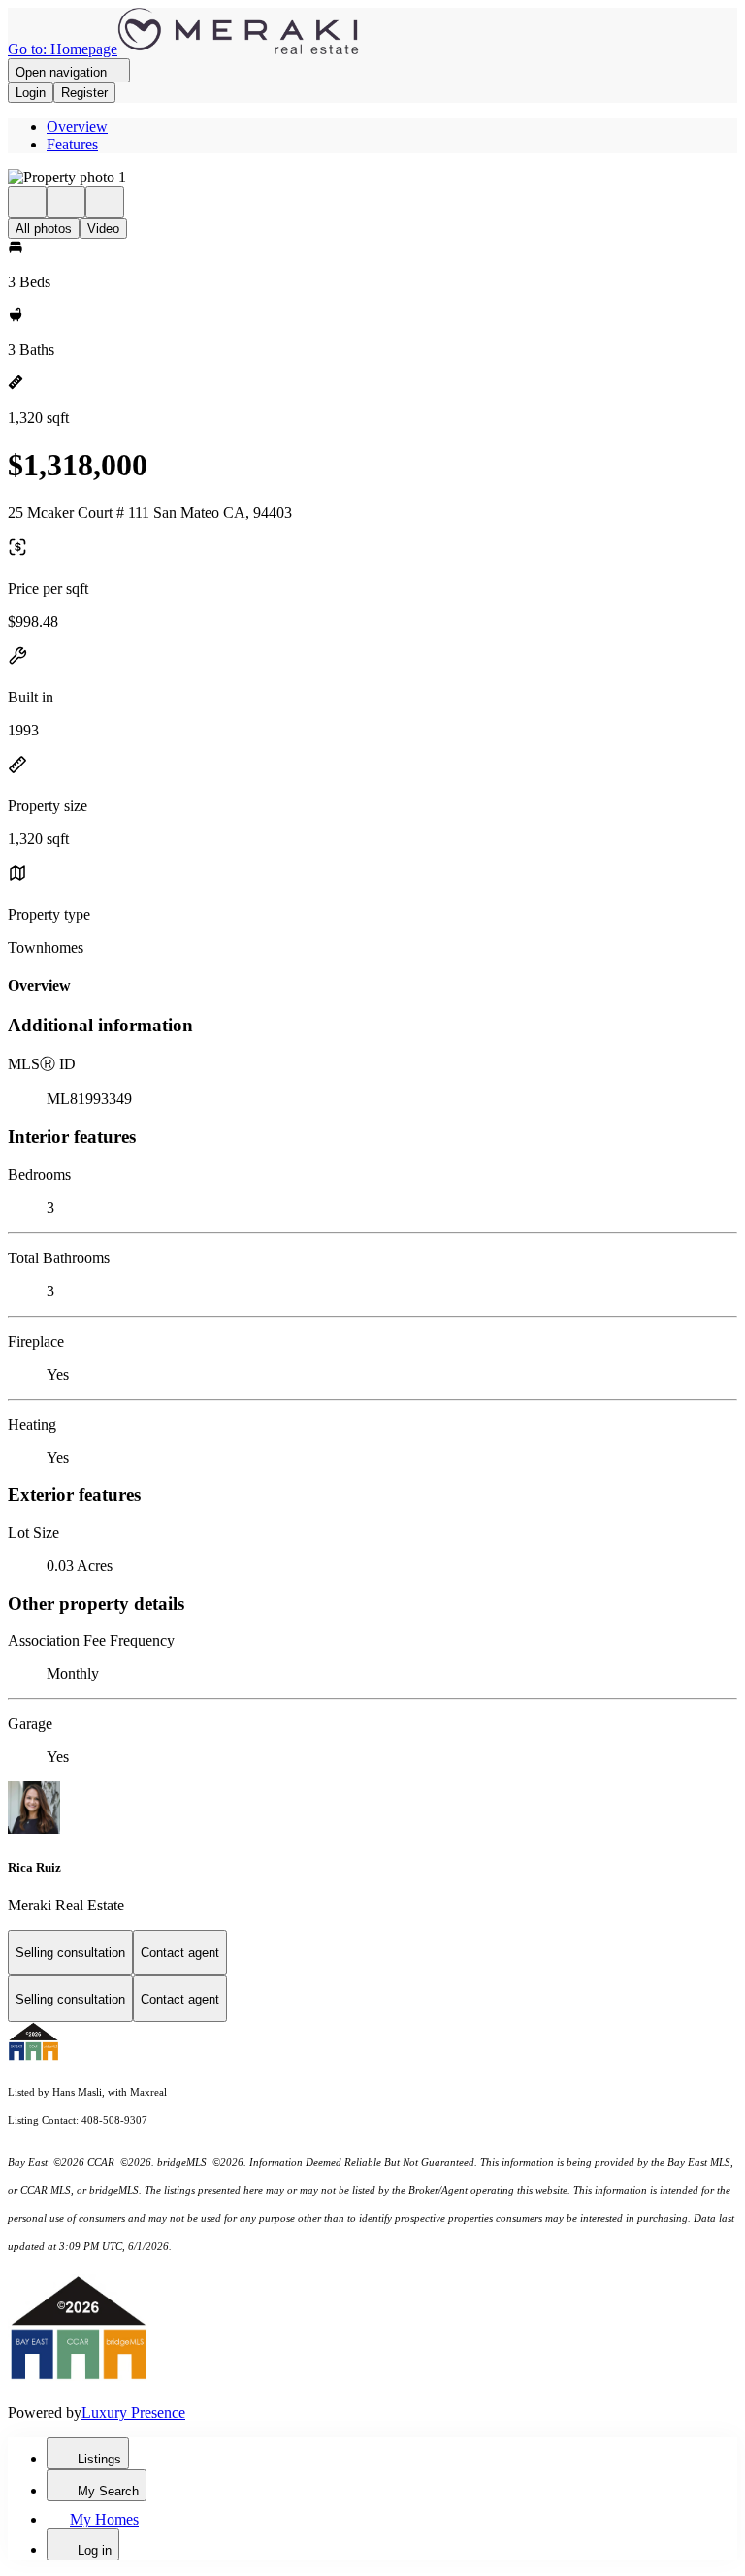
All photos (44, 228)
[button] (372, 178)
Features (72, 144)
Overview (77, 127)
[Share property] (105, 202)
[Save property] (66, 202)
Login (31, 93)
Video (103, 228)
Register (84, 93)
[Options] (27, 202)
